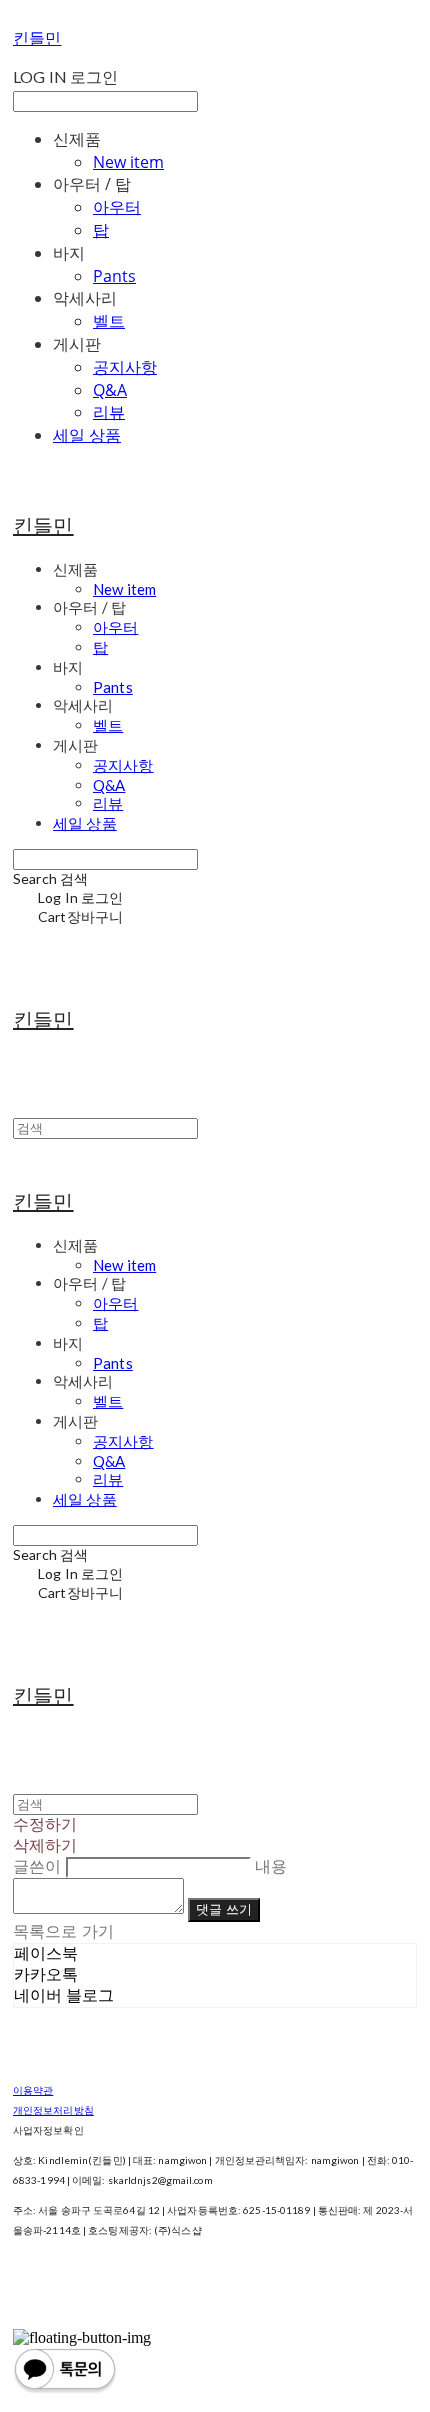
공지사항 (125, 367)
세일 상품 (87, 435)
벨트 (109, 321)
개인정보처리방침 (53, 2110)
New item (128, 162)
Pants (114, 276)
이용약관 (33, 2090)
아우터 (117, 207)
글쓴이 (37, 1866)
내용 (271, 1866)
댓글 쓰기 (224, 1909)
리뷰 (109, 412)
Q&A (110, 390)
